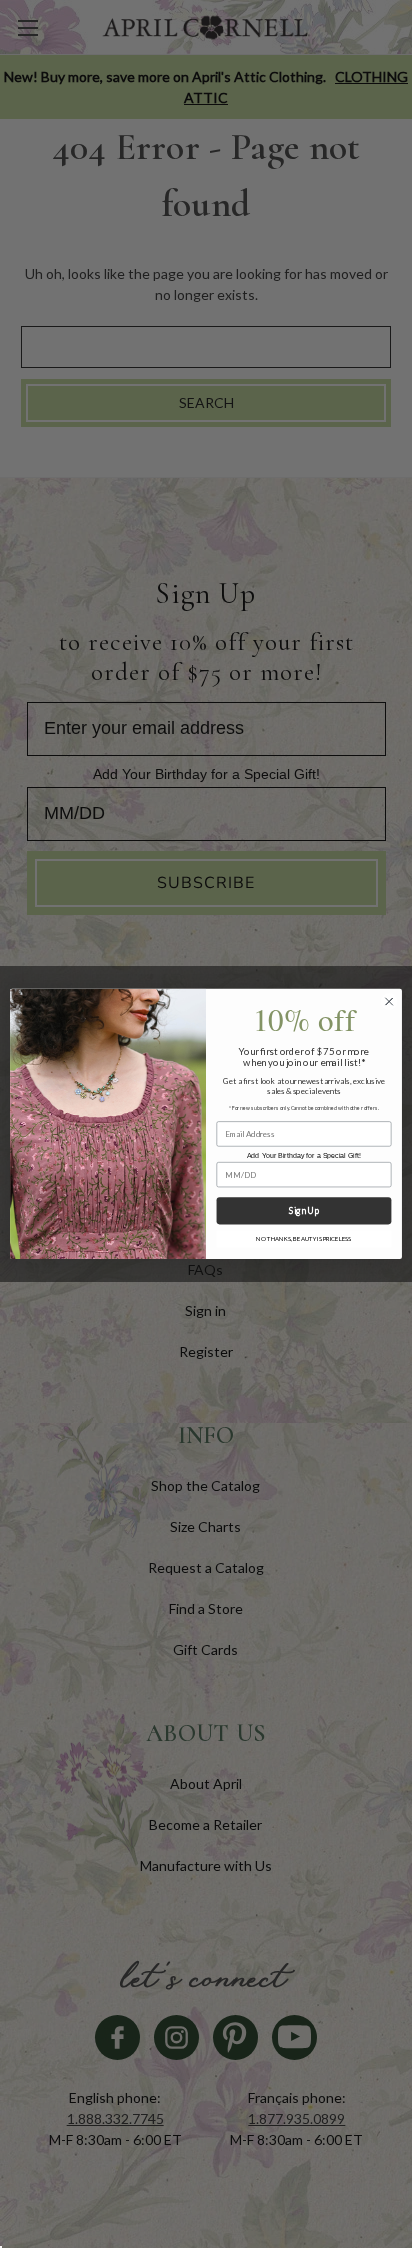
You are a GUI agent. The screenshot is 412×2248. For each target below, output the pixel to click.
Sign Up (303, 1211)
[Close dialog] (389, 1002)
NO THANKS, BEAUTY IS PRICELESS (303, 1239)
